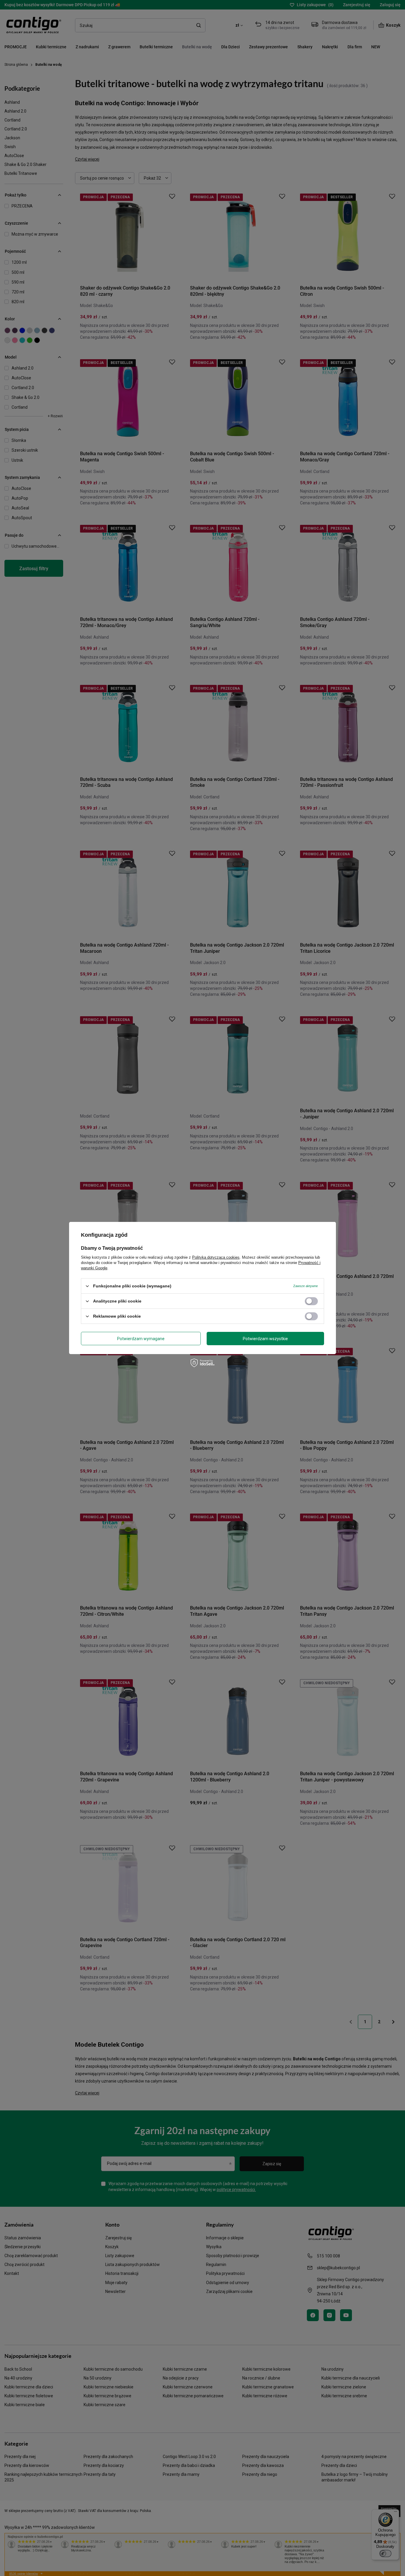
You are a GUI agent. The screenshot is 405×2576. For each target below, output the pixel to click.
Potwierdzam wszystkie (265, 1338)
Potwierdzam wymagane (141, 1338)
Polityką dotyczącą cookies (216, 1257)
